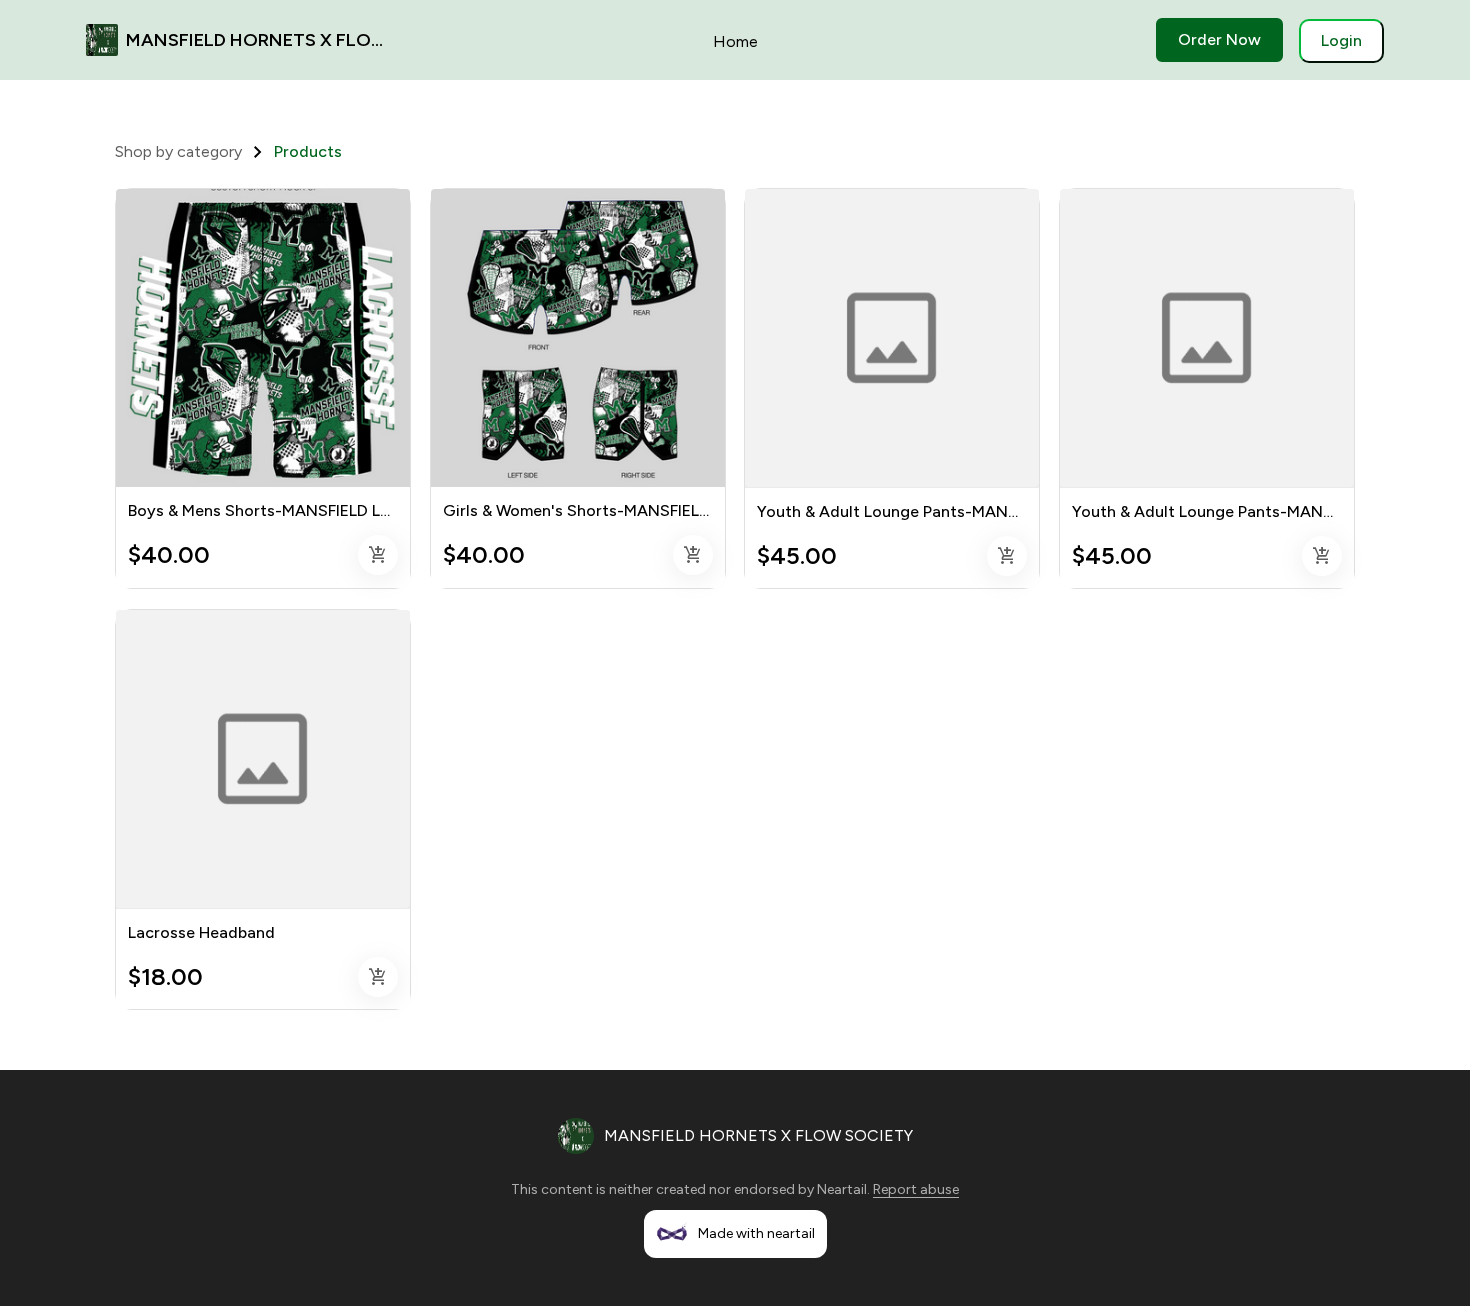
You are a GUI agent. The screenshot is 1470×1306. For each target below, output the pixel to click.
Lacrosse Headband (201, 932)
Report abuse (916, 1189)
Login (1341, 40)
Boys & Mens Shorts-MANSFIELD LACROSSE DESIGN (323, 510)
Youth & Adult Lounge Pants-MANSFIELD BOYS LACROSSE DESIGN (1005, 511)
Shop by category (178, 151)
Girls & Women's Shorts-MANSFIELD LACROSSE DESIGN (651, 510)
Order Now (1219, 39)
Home (735, 41)
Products (308, 151)
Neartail (842, 1189)
